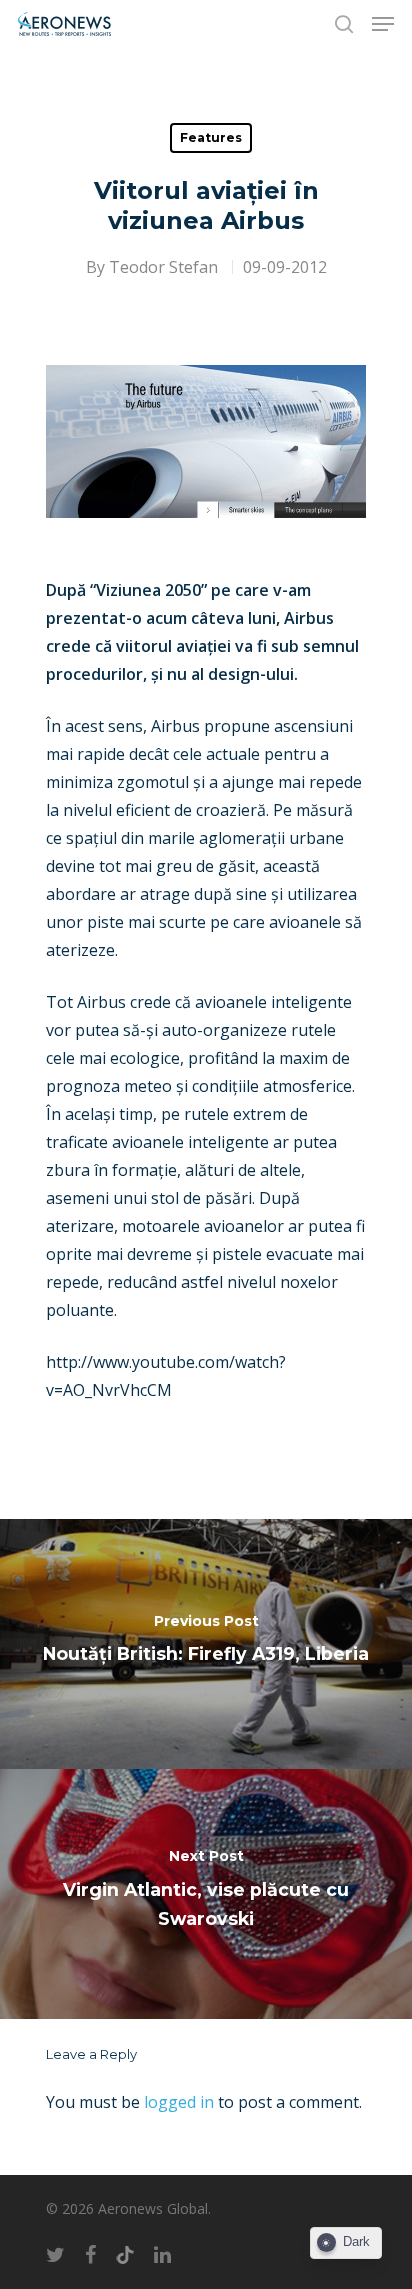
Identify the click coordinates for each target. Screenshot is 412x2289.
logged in (179, 2102)
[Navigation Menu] (383, 24)
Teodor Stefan (163, 267)
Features (211, 137)
